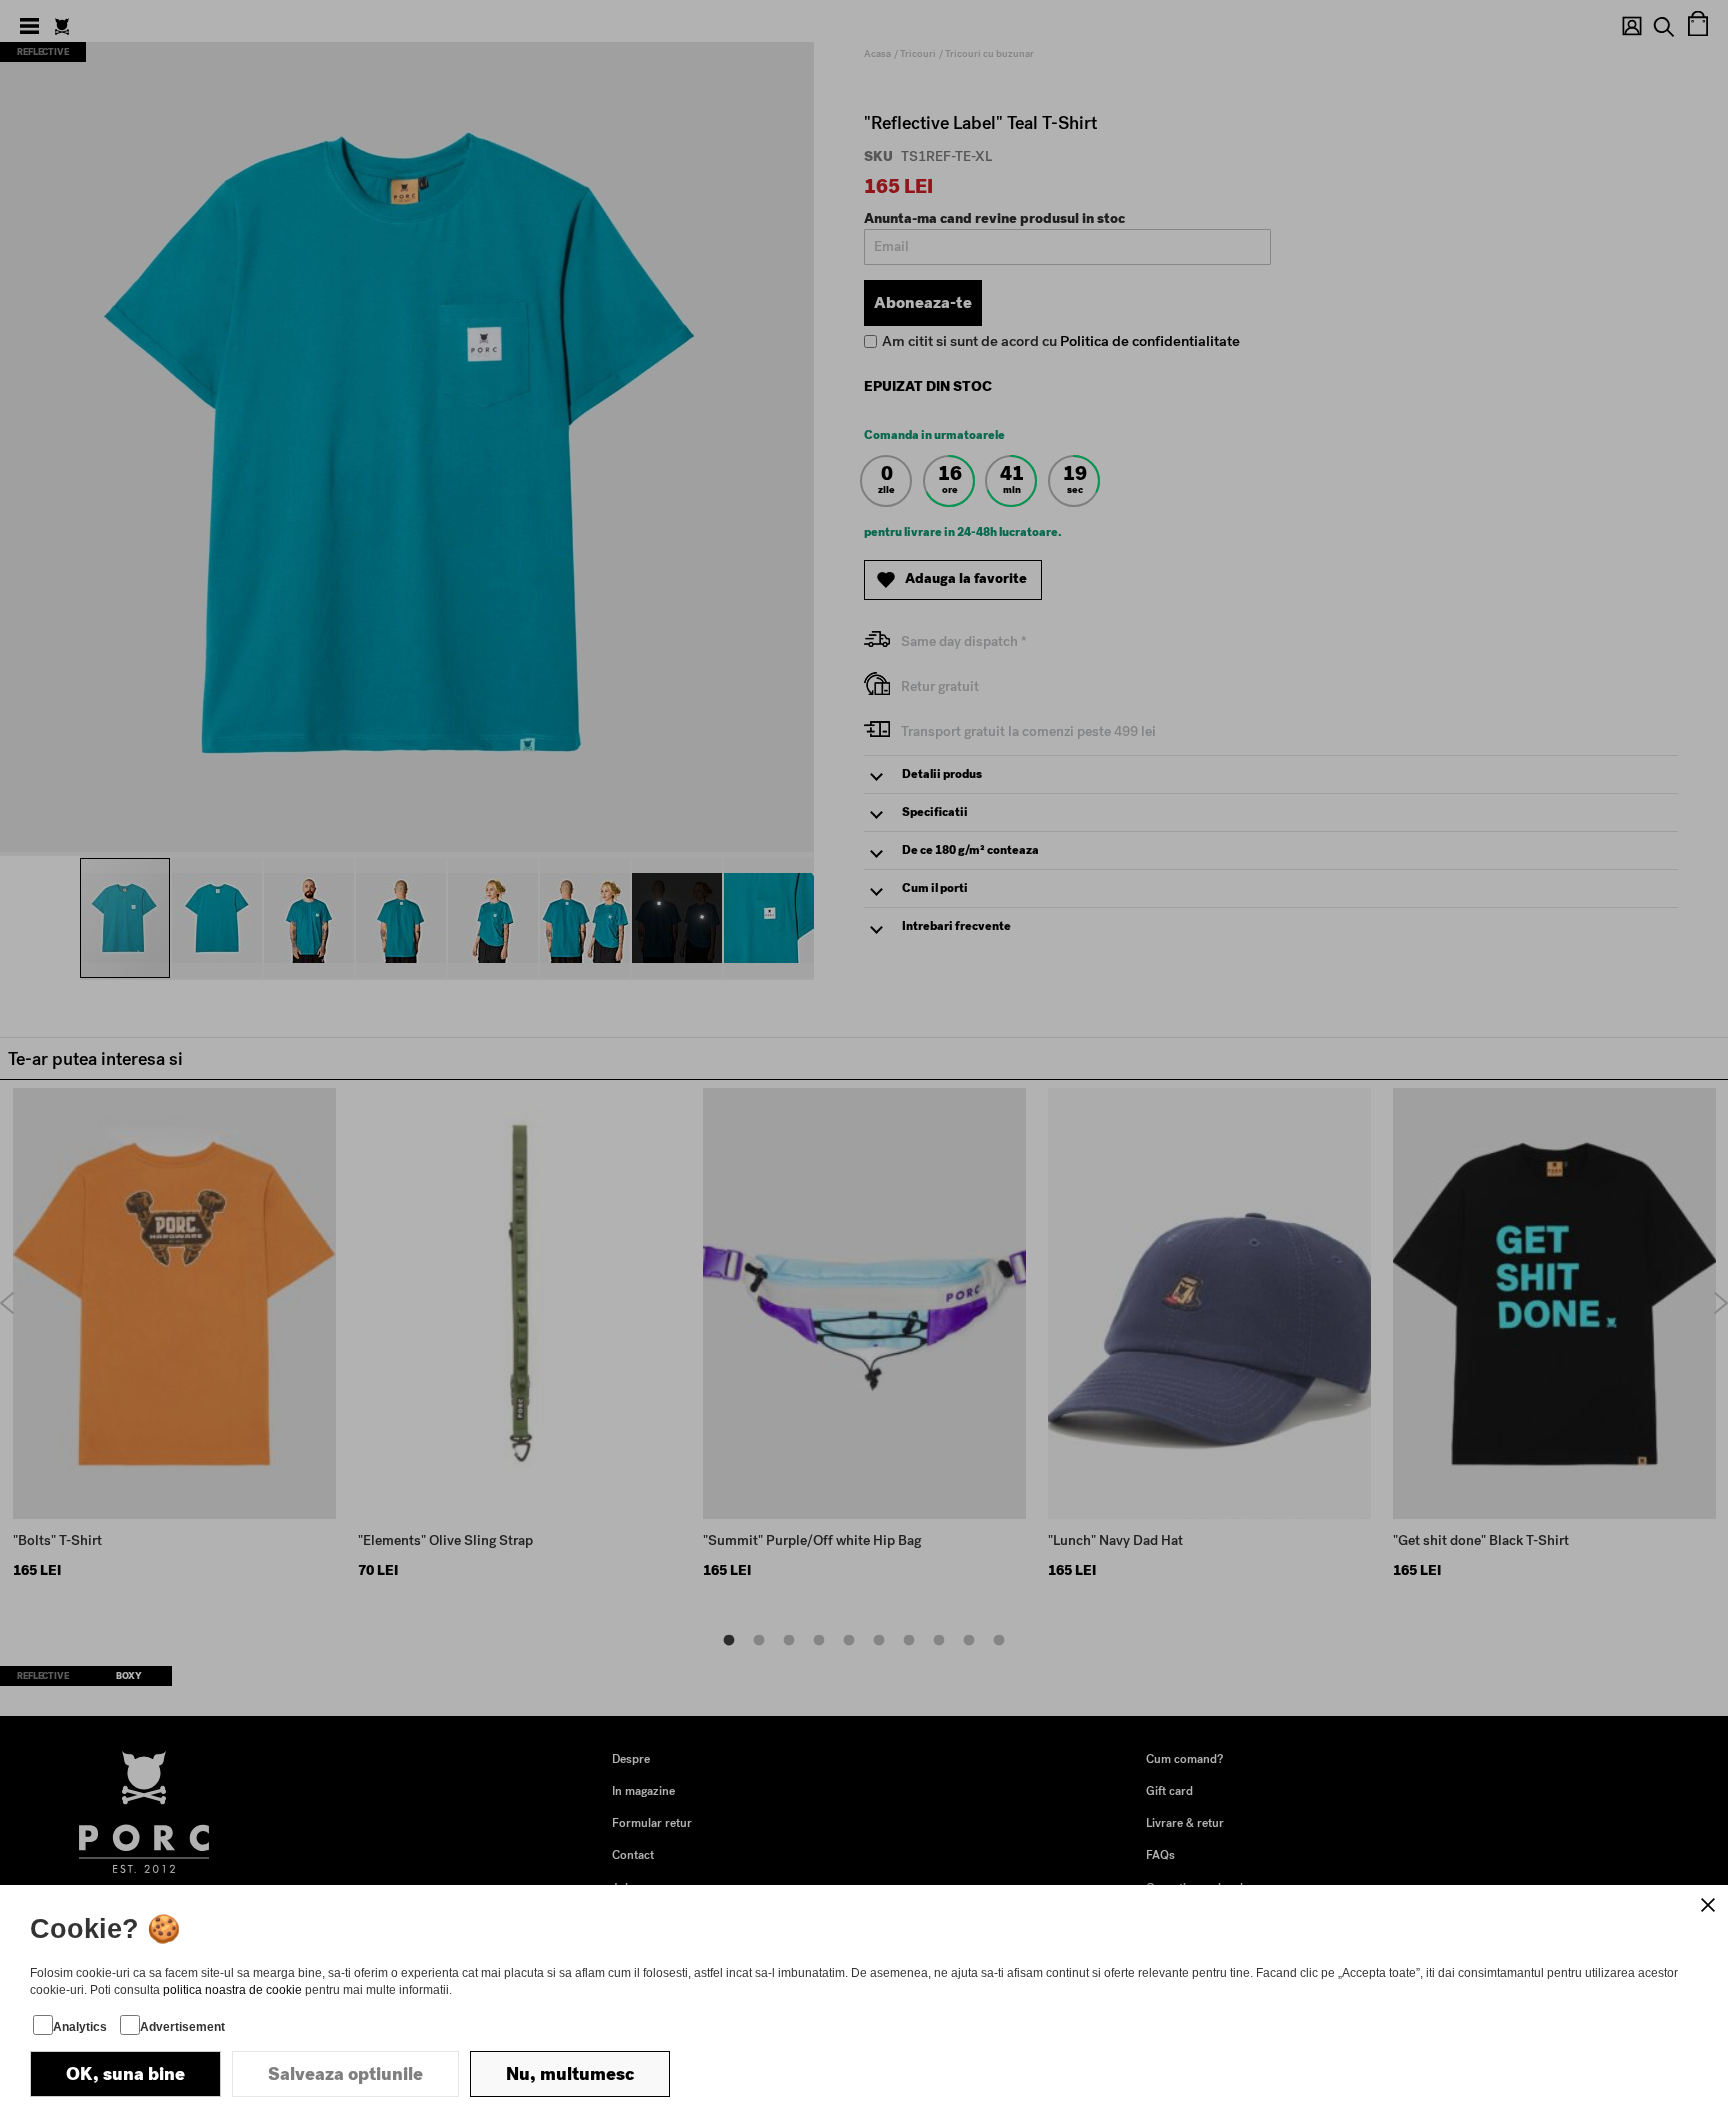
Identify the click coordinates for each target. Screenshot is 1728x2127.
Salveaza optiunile (345, 2074)
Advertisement (182, 2027)
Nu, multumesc (570, 2074)
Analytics (80, 2027)
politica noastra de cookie (232, 1990)
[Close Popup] (1708, 1905)
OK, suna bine (125, 2074)
